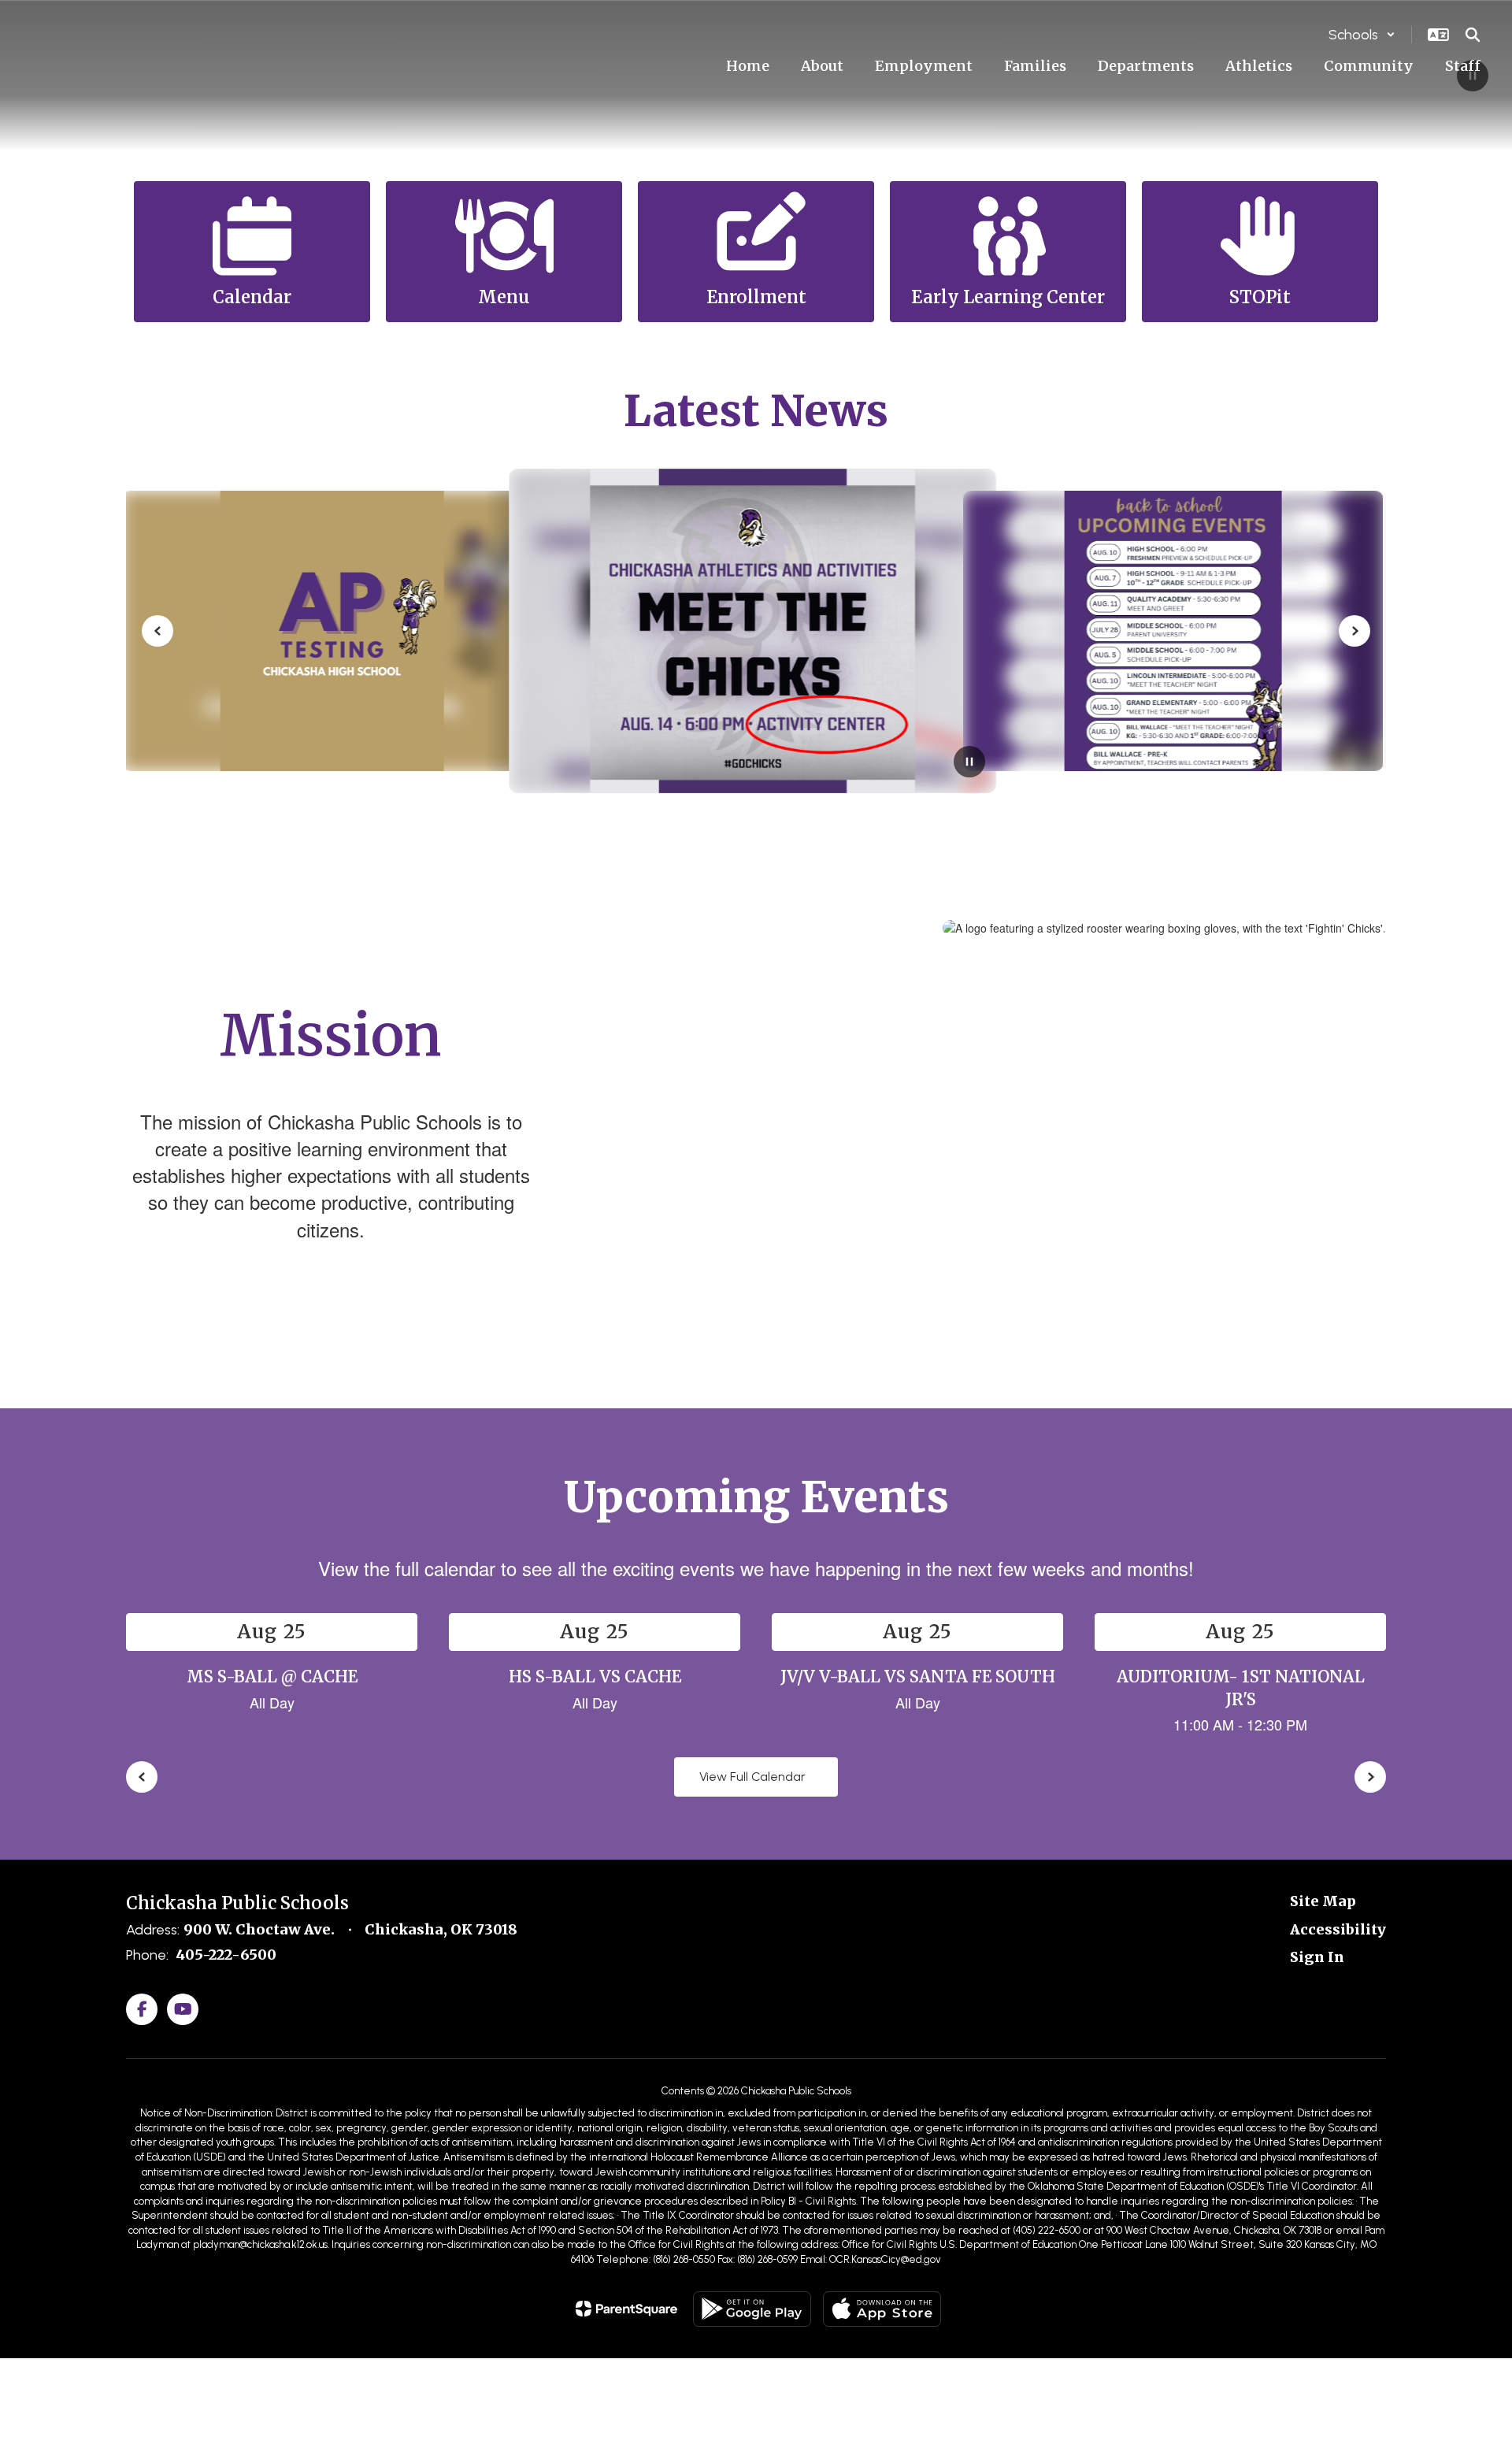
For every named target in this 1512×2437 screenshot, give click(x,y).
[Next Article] (1354, 631)
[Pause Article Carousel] (969, 763)
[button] (1362, 35)
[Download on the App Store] (882, 2309)
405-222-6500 (226, 1955)
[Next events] (1370, 1777)
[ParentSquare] (626, 2309)
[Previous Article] (157, 631)
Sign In (1317, 1957)
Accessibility (1338, 1929)
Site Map (1323, 1901)
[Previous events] (142, 1777)
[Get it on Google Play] (752, 2309)
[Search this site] (1473, 35)
